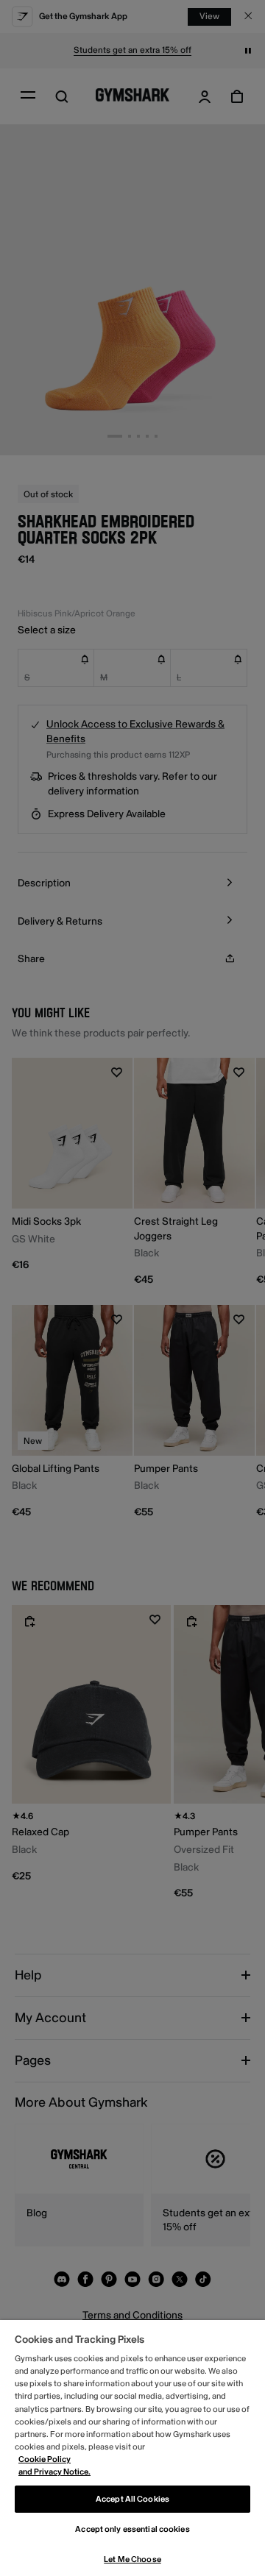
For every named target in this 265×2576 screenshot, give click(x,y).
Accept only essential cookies (132, 2529)
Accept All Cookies (132, 2499)
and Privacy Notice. (54, 2472)
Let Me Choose (132, 2559)
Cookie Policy (45, 2459)
